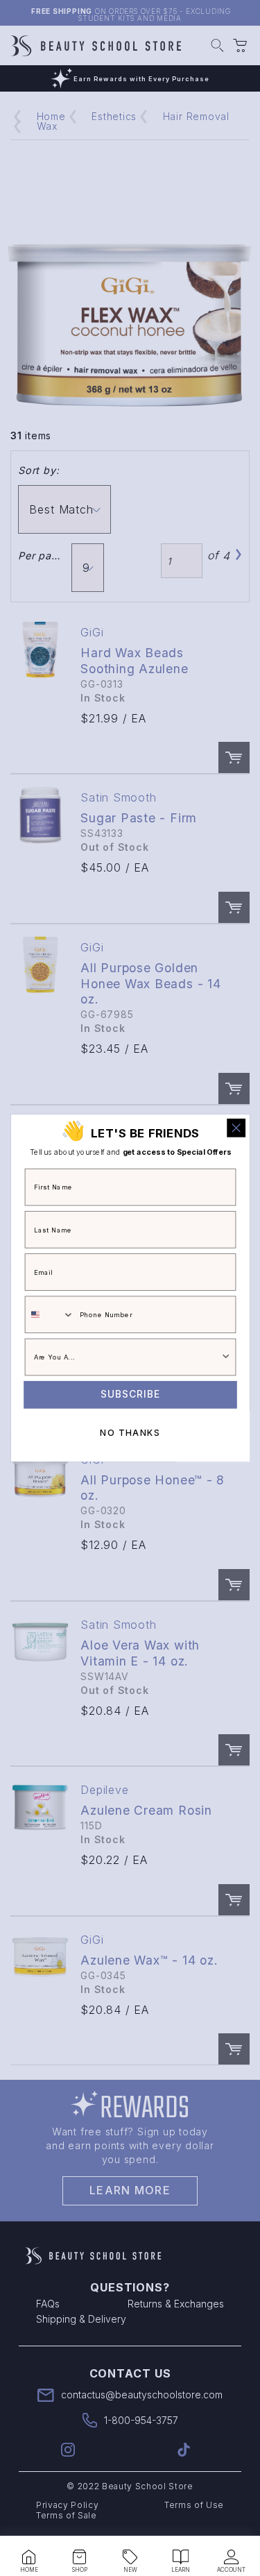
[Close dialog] (236, 1128)
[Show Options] (226, 1357)
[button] (29, 2557)
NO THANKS (130, 1433)
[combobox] (49, 1314)
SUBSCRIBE (130, 1395)
